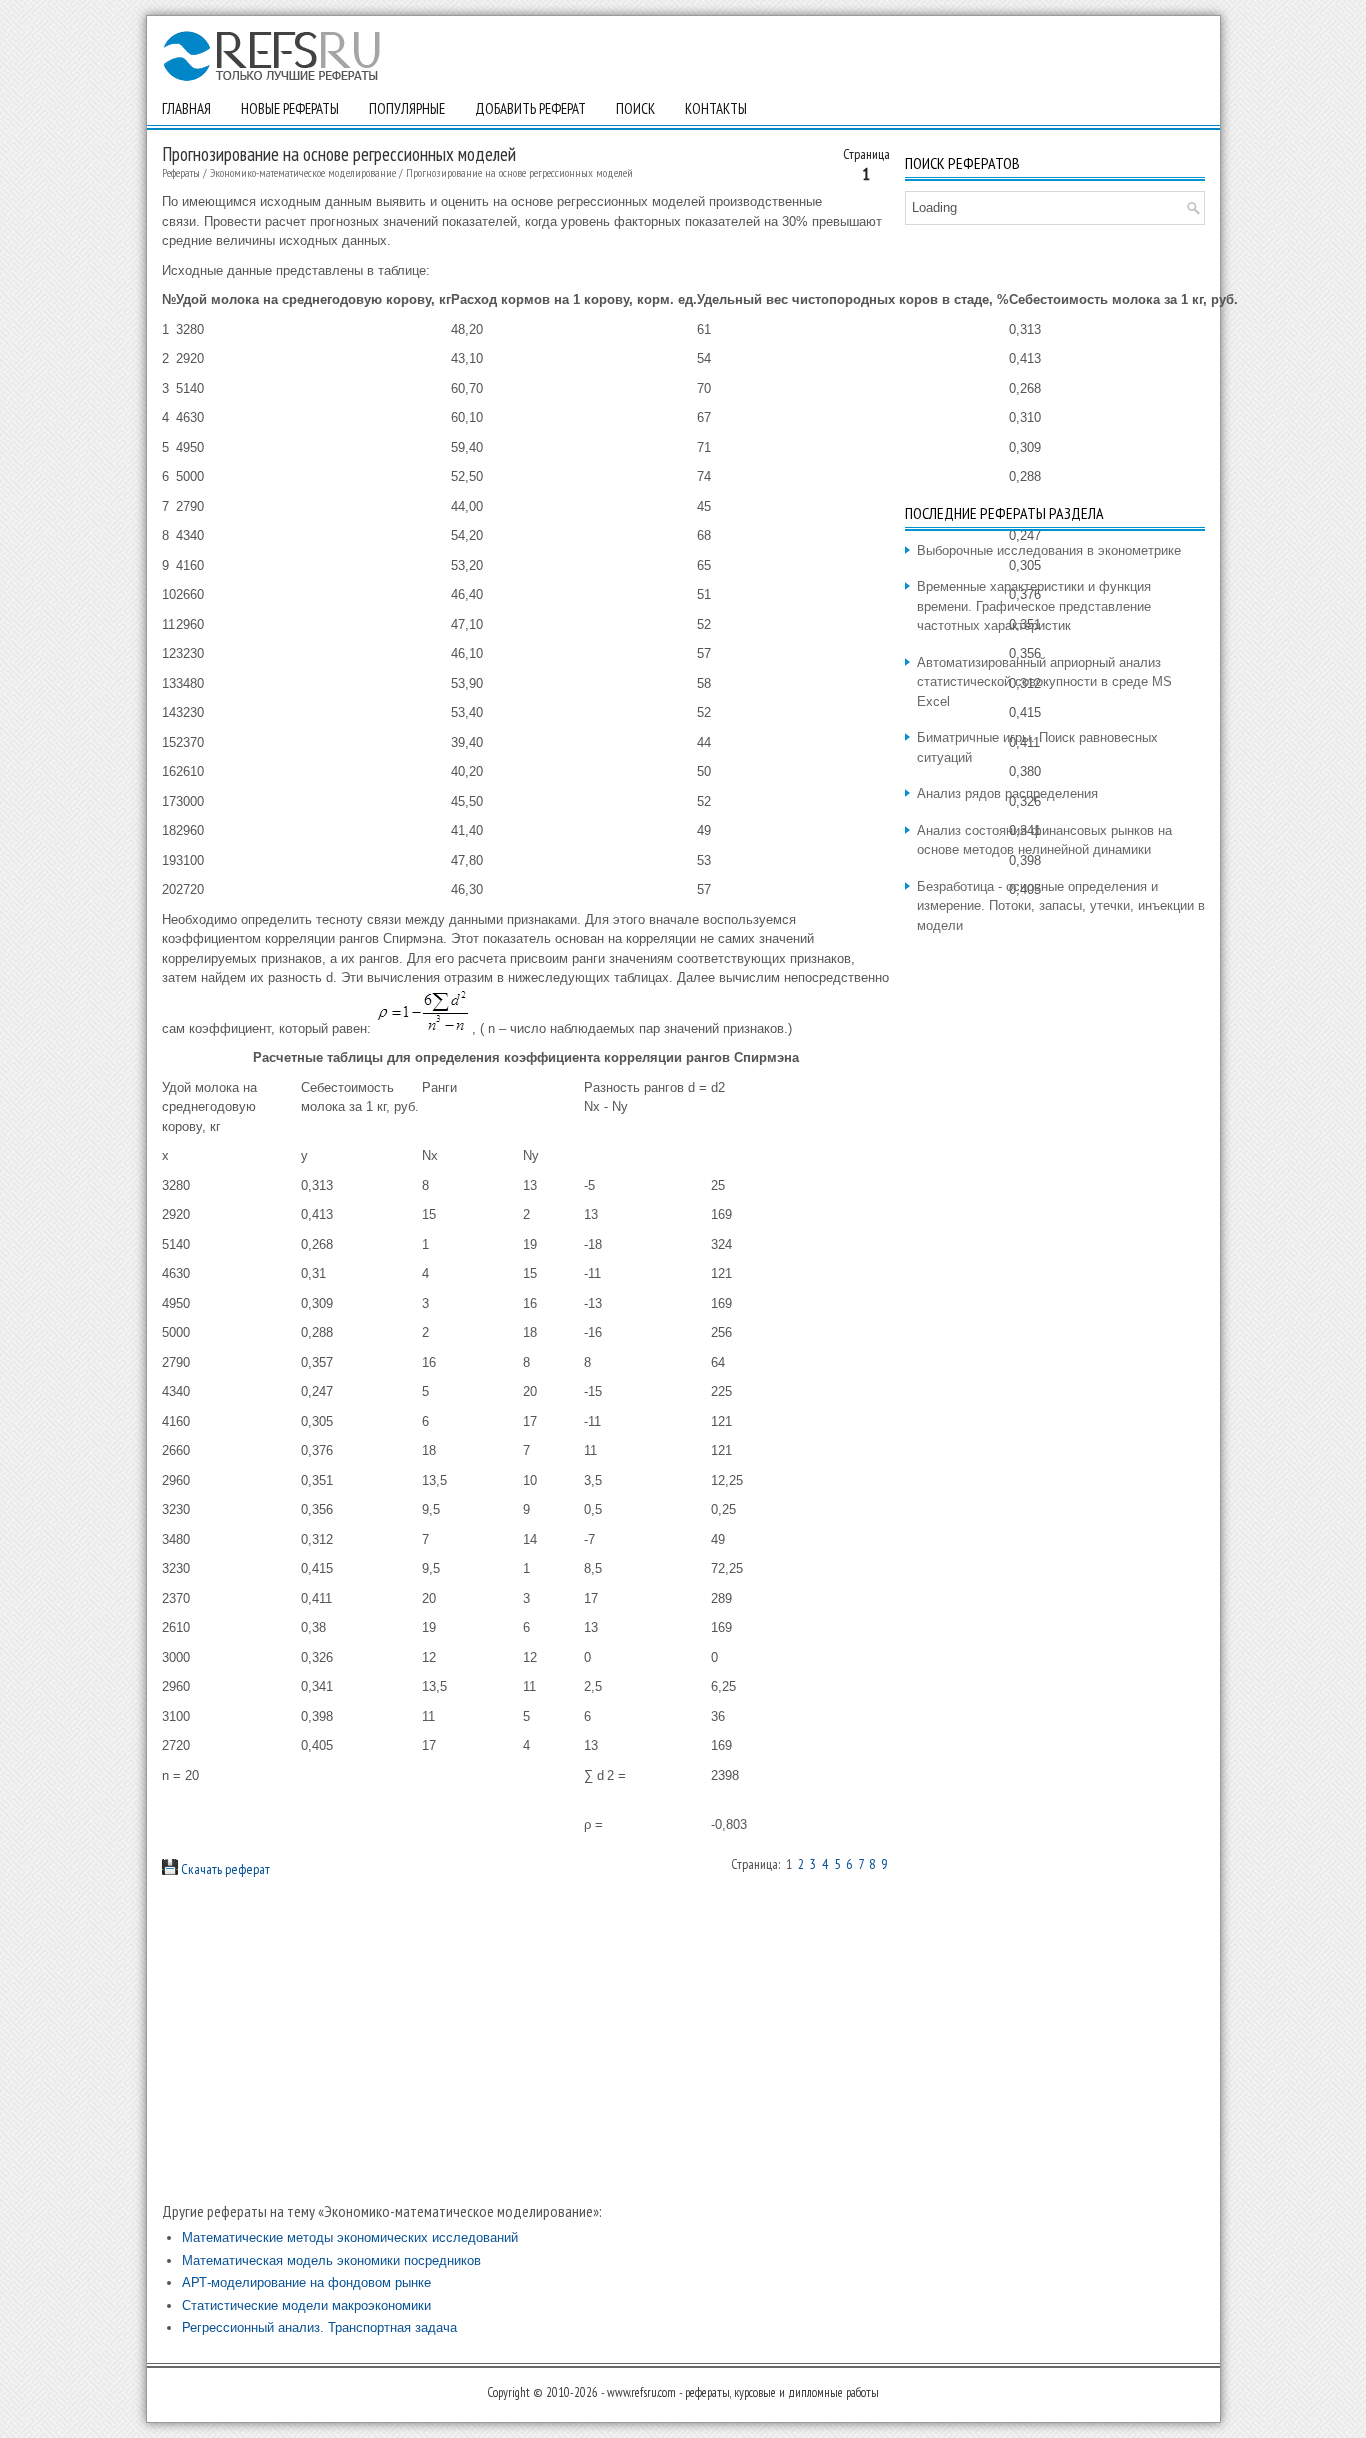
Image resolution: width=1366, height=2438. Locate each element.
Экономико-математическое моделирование (303, 172)
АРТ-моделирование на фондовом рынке (306, 2282)
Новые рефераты (290, 108)
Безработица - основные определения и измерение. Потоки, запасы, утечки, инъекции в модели (1061, 906)
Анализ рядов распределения (1007, 793)
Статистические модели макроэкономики (306, 2305)
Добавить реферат (530, 108)
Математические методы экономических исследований (350, 2237)
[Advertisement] (526, 2040)
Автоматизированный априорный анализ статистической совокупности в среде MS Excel (1044, 682)
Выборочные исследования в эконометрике (1049, 550)
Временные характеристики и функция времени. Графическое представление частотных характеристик (1034, 606)
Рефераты (181, 172)
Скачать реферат (224, 1869)
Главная (186, 108)
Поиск (635, 108)
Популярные (407, 108)
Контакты (716, 108)
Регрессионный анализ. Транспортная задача (319, 2327)
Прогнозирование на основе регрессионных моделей (519, 172)
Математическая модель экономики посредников (331, 2260)
